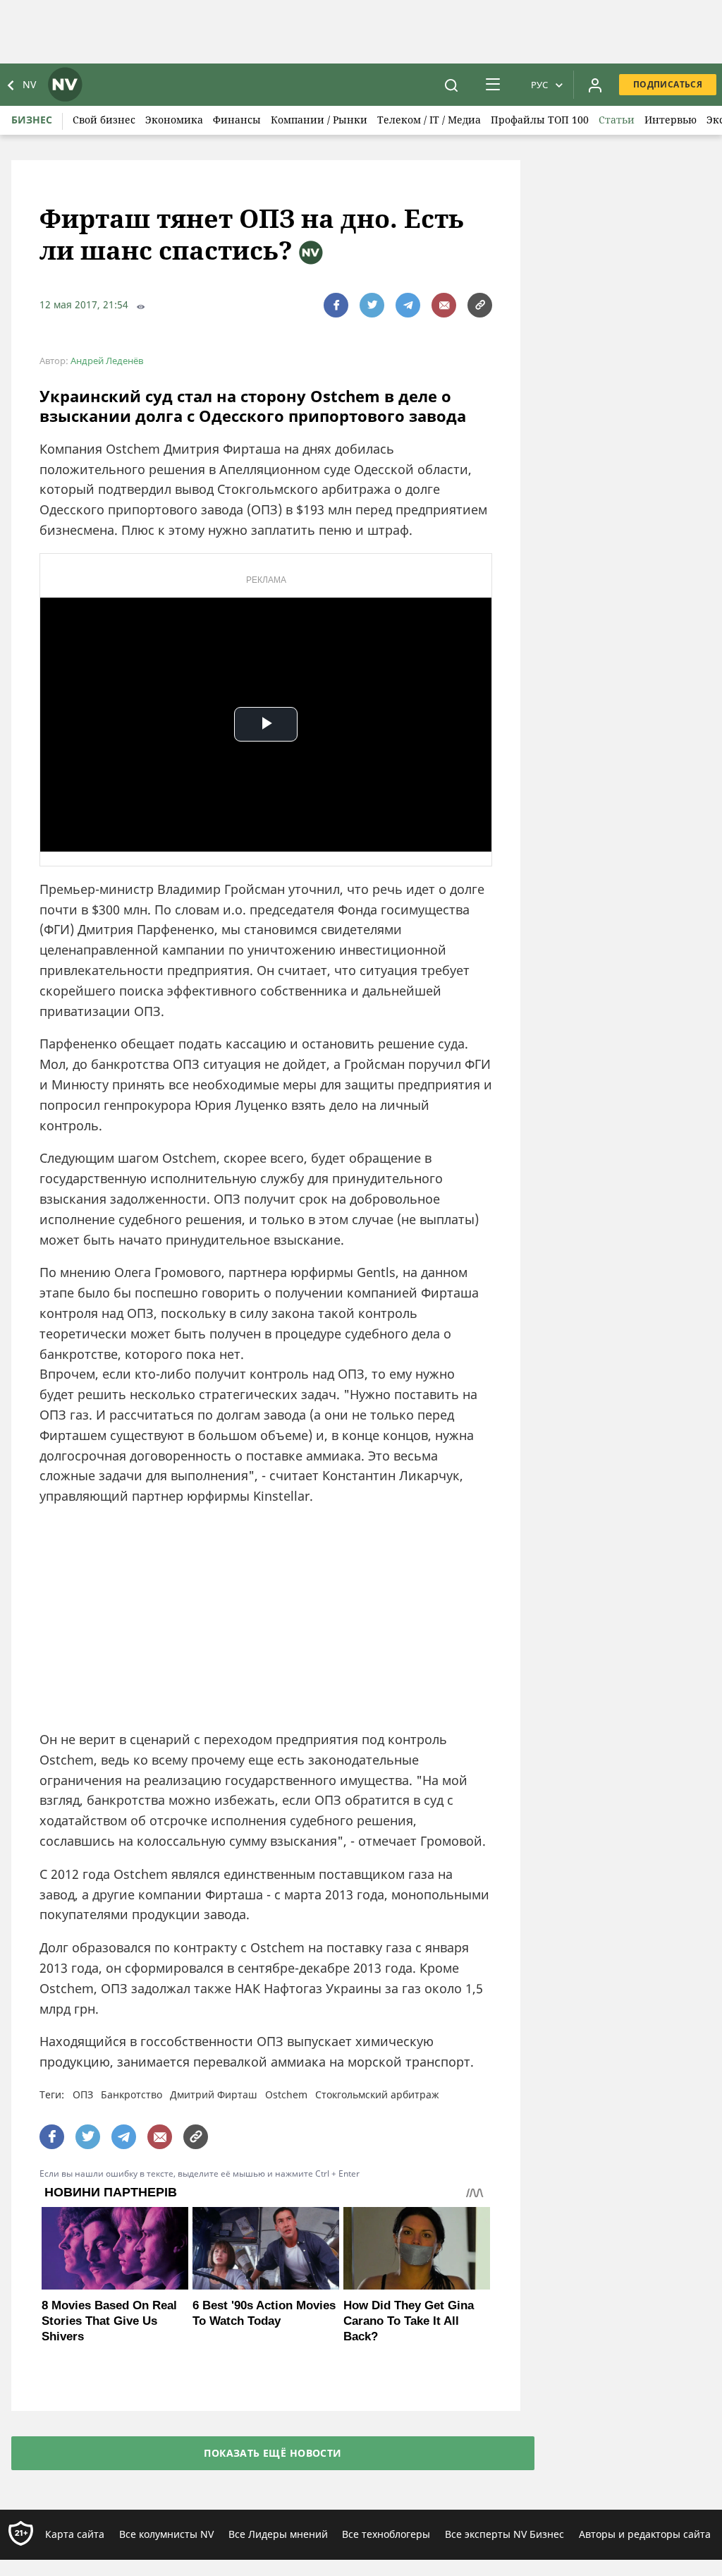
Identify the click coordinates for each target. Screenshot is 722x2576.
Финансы (237, 120)
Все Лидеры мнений (278, 2534)
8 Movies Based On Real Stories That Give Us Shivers (109, 2321)
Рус (539, 85)
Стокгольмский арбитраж (377, 2094)
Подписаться (668, 84)
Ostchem (286, 2094)
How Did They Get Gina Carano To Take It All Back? (409, 2321)
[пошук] (451, 85)
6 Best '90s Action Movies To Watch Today (264, 2313)
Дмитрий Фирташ (214, 2094)
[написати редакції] (444, 305)
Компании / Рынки (319, 120)
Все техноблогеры (386, 2534)
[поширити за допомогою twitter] (372, 305)
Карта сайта (75, 2534)
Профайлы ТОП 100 (540, 120)
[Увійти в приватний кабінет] (595, 85)
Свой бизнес (104, 120)
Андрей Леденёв (107, 361)
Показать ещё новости (273, 2453)
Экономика (174, 120)
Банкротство (131, 2094)
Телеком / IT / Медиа (429, 120)
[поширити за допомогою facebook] (336, 305)
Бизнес (32, 120)
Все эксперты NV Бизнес (504, 2534)
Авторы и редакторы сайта (645, 2534)
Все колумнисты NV (166, 2534)
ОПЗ (83, 2094)
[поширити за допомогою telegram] (408, 305)
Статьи (617, 120)
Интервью (671, 120)
